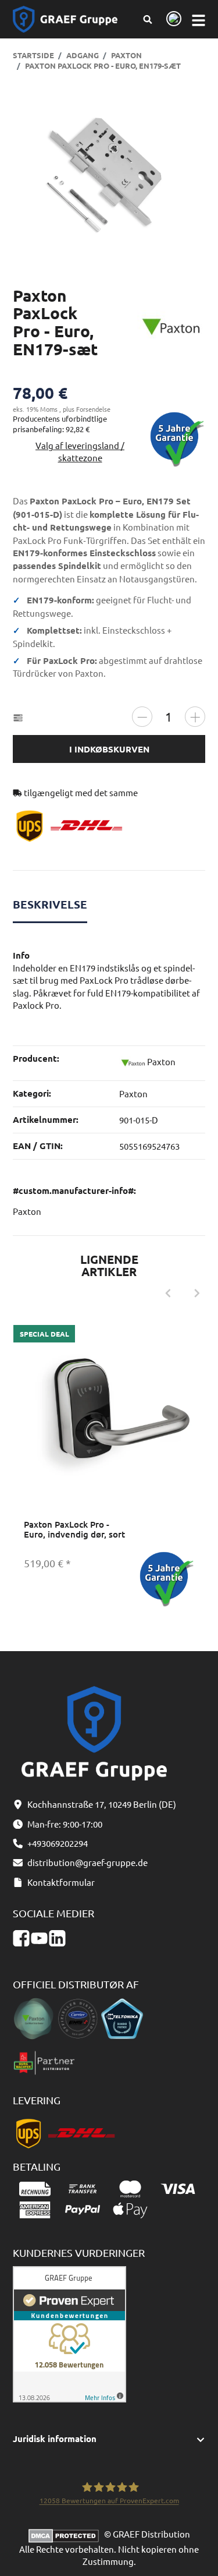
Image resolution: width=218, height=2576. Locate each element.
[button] (109, 2439)
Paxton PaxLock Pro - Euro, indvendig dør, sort (74, 1529)
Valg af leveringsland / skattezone (80, 451)
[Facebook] (21, 1939)
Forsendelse (93, 409)
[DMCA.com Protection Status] (66, 2534)
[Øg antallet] (195, 717)
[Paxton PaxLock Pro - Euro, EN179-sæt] (109, 176)
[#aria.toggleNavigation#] (199, 20)
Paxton (133, 1093)
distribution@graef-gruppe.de (87, 1862)
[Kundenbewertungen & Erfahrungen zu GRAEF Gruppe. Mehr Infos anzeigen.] (69, 2333)
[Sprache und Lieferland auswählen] (172, 20)
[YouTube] (39, 1939)
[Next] (197, 1294)
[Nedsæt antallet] (142, 717)
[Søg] (147, 19)
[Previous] (168, 1294)
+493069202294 (58, 1843)
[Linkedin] (57, 1939)
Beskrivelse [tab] (50, 904)
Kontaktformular (61, 1882)
